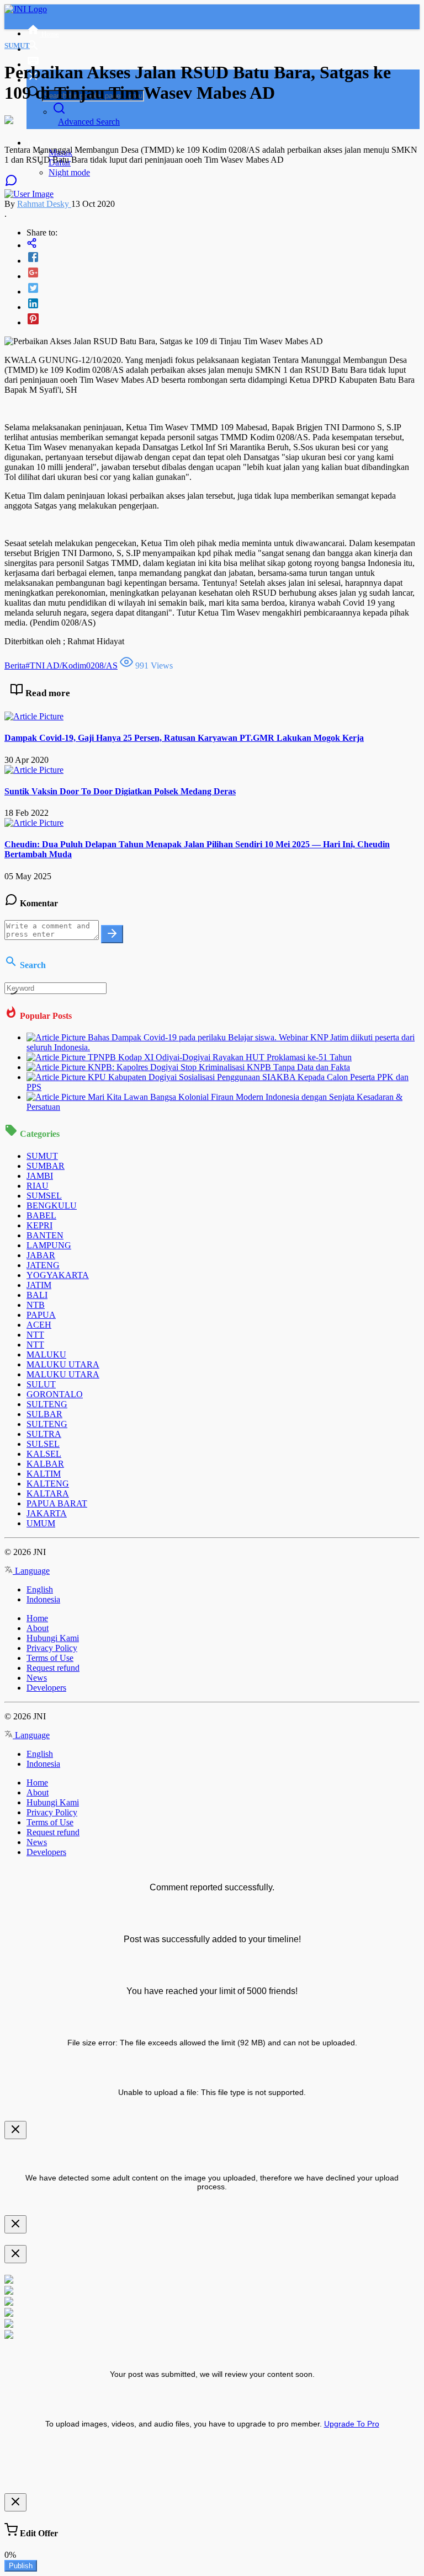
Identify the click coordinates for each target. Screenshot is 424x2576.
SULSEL (43, 1444)
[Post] (112, 934)
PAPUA (41, 1315)
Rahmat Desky (44, 204)
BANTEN (45, 1235)
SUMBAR (46, 1166)
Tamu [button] (35, 143)
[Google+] (223, 274)
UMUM (41, 1523)
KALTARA (48, 1493)
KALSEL (44, 1454)
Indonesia (43, 1599)
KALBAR (45, 1464)
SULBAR (44, 1414)
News (37, 1678)
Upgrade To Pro (352, 2424)
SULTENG (47, 1404)
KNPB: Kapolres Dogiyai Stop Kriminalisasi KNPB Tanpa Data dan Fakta (219, 1067)
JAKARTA (47, 1513)
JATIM (39, 1285)
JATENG (43, 1265)
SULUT (41, 1384)
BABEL (41, 1215)
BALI (37, 1295)
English (40, 1589)
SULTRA (44, 1434)
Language (31, 1571)
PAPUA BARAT (57, 1503)
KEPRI (39, 1225)
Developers (46, 1688)
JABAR (41, 1255)
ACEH (39, 1325)
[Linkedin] (223, 304)
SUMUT (42, 1156)
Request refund (53, 1668)
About (38, 1628)
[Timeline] (223, 244)
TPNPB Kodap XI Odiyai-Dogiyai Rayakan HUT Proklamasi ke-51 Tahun (220, 1057)
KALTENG (48, 1484)
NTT (35, 1335)
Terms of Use (50, 1658)
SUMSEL (44, 1196)
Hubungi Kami (53, 1638)
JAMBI (40, 1176)
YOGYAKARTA (58, 1275)
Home (37, 1618)
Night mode (69, 172)
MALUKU (46, 1354)
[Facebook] (223, 258)
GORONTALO (55, 1394)
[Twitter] (223, 289)
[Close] (15, 2130)
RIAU (38, 1186)
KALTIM (44, 1474)
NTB (36, 1305)
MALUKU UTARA (63, 1364)
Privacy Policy (52, 1648)
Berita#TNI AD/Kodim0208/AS (61, 666)
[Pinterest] (223, 320)
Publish (21, 2566)
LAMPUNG (49, 1245)
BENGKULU (52, 1206)
